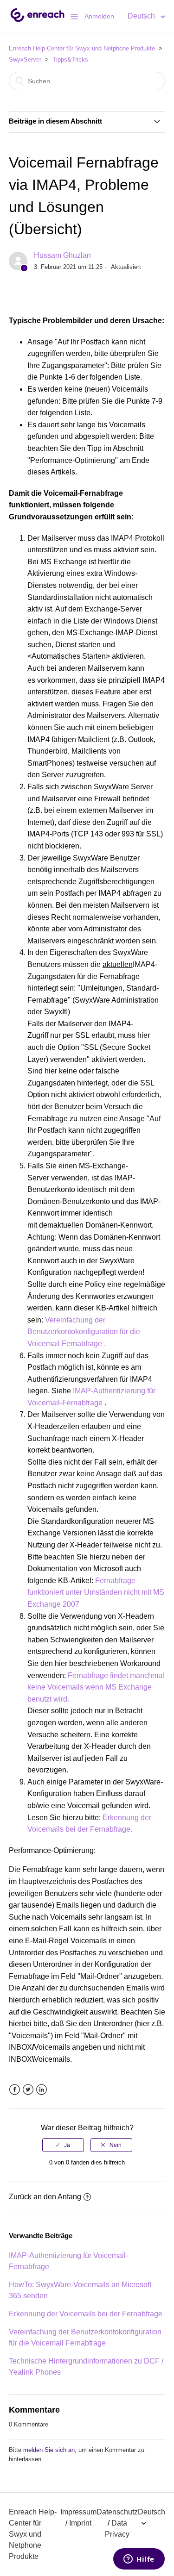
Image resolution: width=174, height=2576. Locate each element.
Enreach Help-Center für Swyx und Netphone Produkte (82, 48)
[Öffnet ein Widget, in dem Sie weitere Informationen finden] (139, 2560)
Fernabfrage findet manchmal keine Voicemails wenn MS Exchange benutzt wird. (96, 1687)
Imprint (80, 2523)
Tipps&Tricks (70, 59)
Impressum (78, 2512)
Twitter (28, 2090)
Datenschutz (117, 2512)
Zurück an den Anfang (45, 2197)
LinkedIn (42, 2090)
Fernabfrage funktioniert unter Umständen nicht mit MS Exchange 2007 (96, 1592)
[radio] (63, 2145)
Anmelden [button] (99, 16)
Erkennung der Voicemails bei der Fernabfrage (86, 2314)
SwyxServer (25, 59)
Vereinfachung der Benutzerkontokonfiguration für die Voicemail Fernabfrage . (84, 1332)
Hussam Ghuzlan (62, 255)
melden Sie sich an (49, 2450)
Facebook (15, 2090)
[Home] (37, 21)
